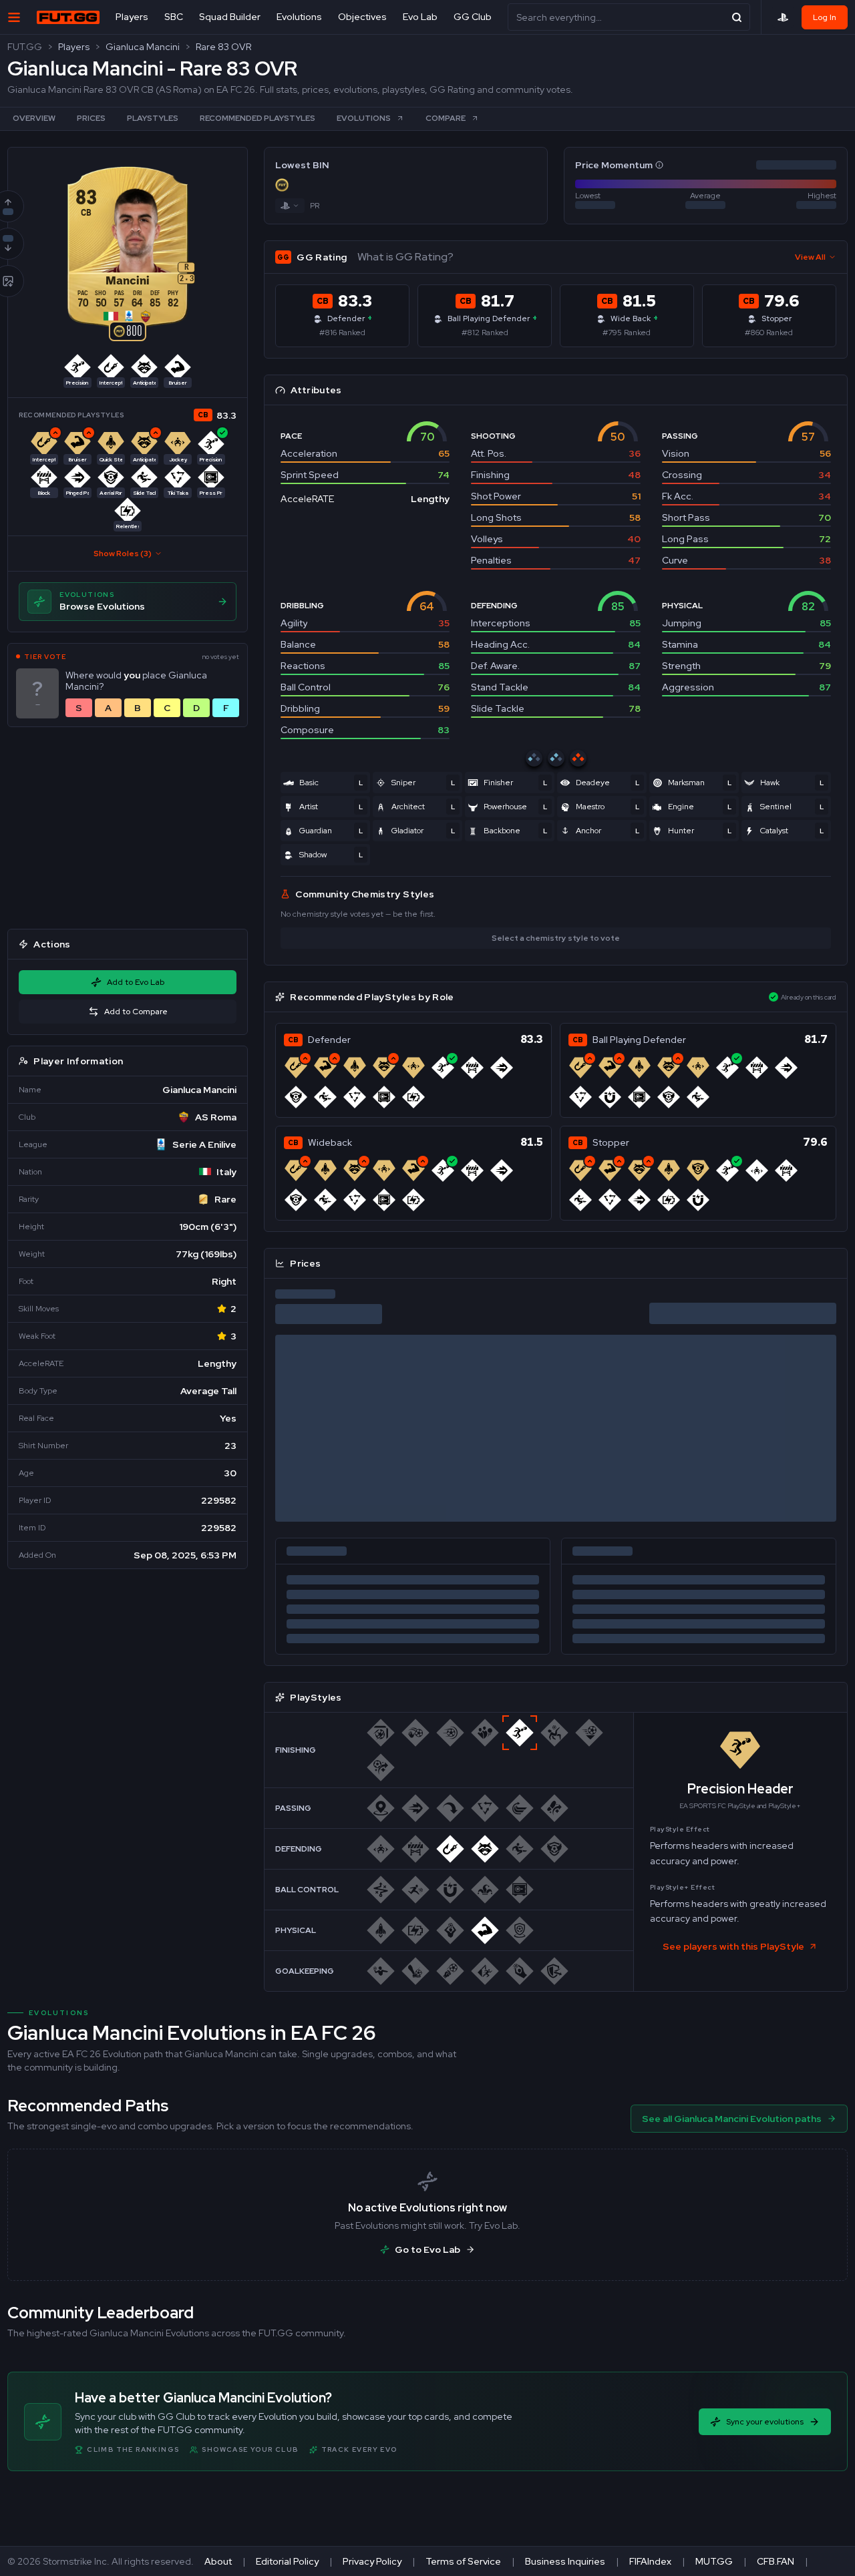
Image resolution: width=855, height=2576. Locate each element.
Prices (91, 118)
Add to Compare (136, 1012)
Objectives (362, 17)
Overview (34, 118)
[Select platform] (783, 17)
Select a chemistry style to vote (556, 938)
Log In (825, 17)
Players (132, 17)
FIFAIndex (650, 2561)
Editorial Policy (287, 2561)
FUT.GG (25, 47)
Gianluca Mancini (143, 47)
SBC (174, 17)
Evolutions (299, 17)
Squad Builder (230, 17)
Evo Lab (420, 17)
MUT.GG (714, 2561)
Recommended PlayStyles (258, 118)
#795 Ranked (627, 333)
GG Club (473, 17)
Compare (446, 118)
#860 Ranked (769, 333)
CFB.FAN (776, 2561)
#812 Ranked (485, 333)
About (218, 2561)
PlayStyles (153, 118)
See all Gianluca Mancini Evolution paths (732, 2119)
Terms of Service (463, 2561)
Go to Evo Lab (427, 2249)
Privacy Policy (372, 2561)
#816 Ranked (342, 333)
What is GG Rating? (405, 257)
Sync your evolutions (765, 2422)
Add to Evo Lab (136, 982)
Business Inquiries (565, 2561)
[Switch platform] (290, 206)
